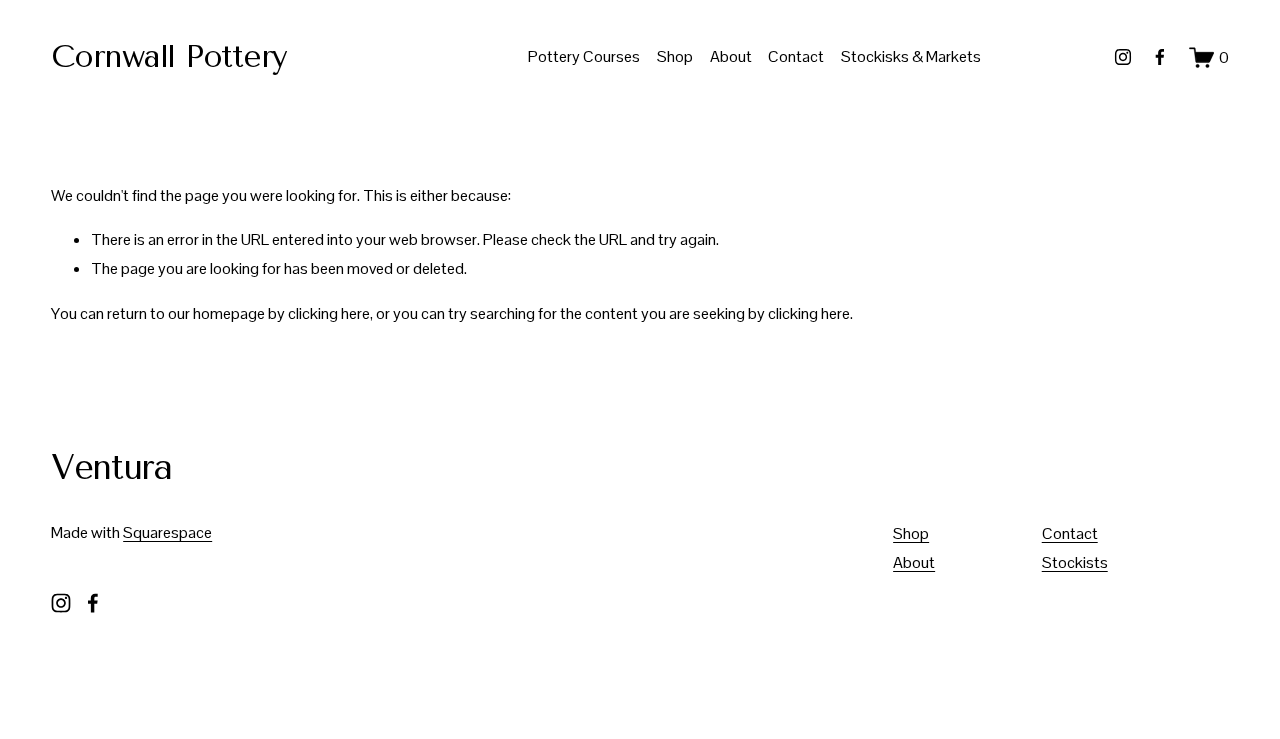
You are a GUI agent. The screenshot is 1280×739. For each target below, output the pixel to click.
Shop (675, 56)
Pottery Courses (584, 56)
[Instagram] (1123, 57)
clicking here (329, 313)
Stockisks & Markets (911, 56)
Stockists (1075, 562)
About (731, 56)
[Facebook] (1160, 57)
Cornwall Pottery (169, 56)
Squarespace (167, 532)
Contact (796, 56)
